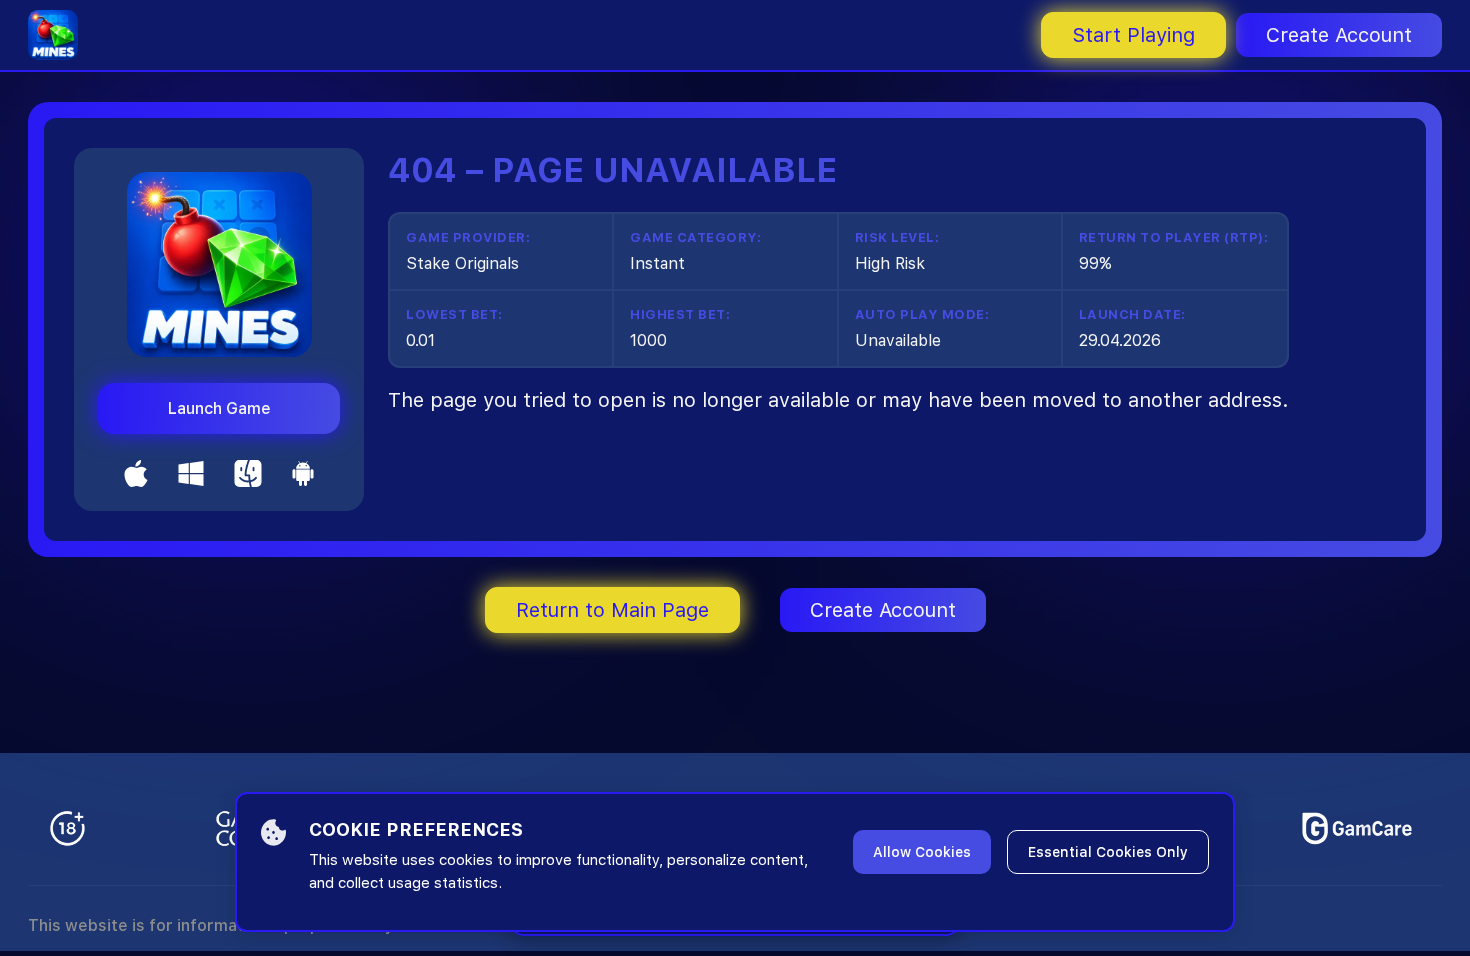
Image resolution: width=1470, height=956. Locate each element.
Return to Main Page (612, 610)
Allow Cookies (922, 852)
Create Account (1339, 35)
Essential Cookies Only (1108, 852)
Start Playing (1133, 35)
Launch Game (219, 408)
